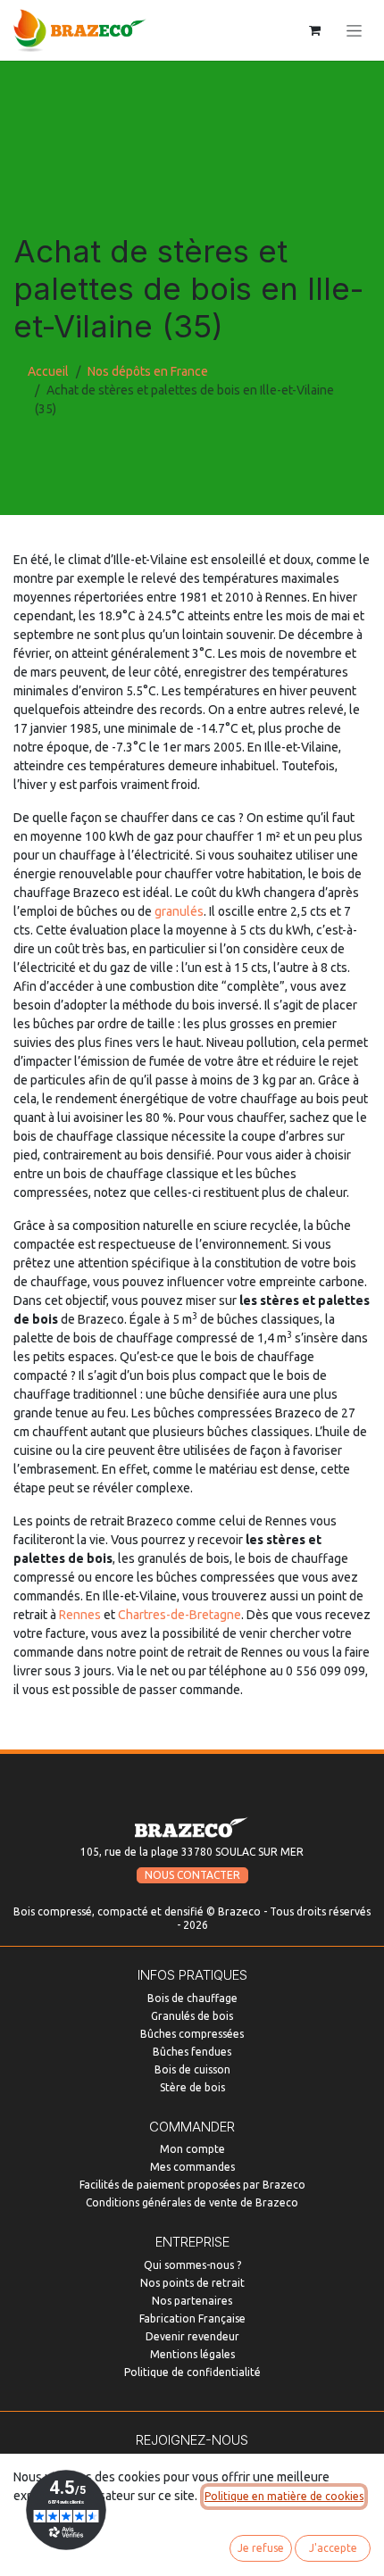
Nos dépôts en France (148, 371)
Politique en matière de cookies (284, 2496)
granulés (179, 911)
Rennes (80, 1615)
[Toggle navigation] (354, 30)
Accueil (48, 371)
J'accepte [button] (333, 2548)
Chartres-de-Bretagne (179, 1615)
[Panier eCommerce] (314, 30)
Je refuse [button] (261, 2548)
